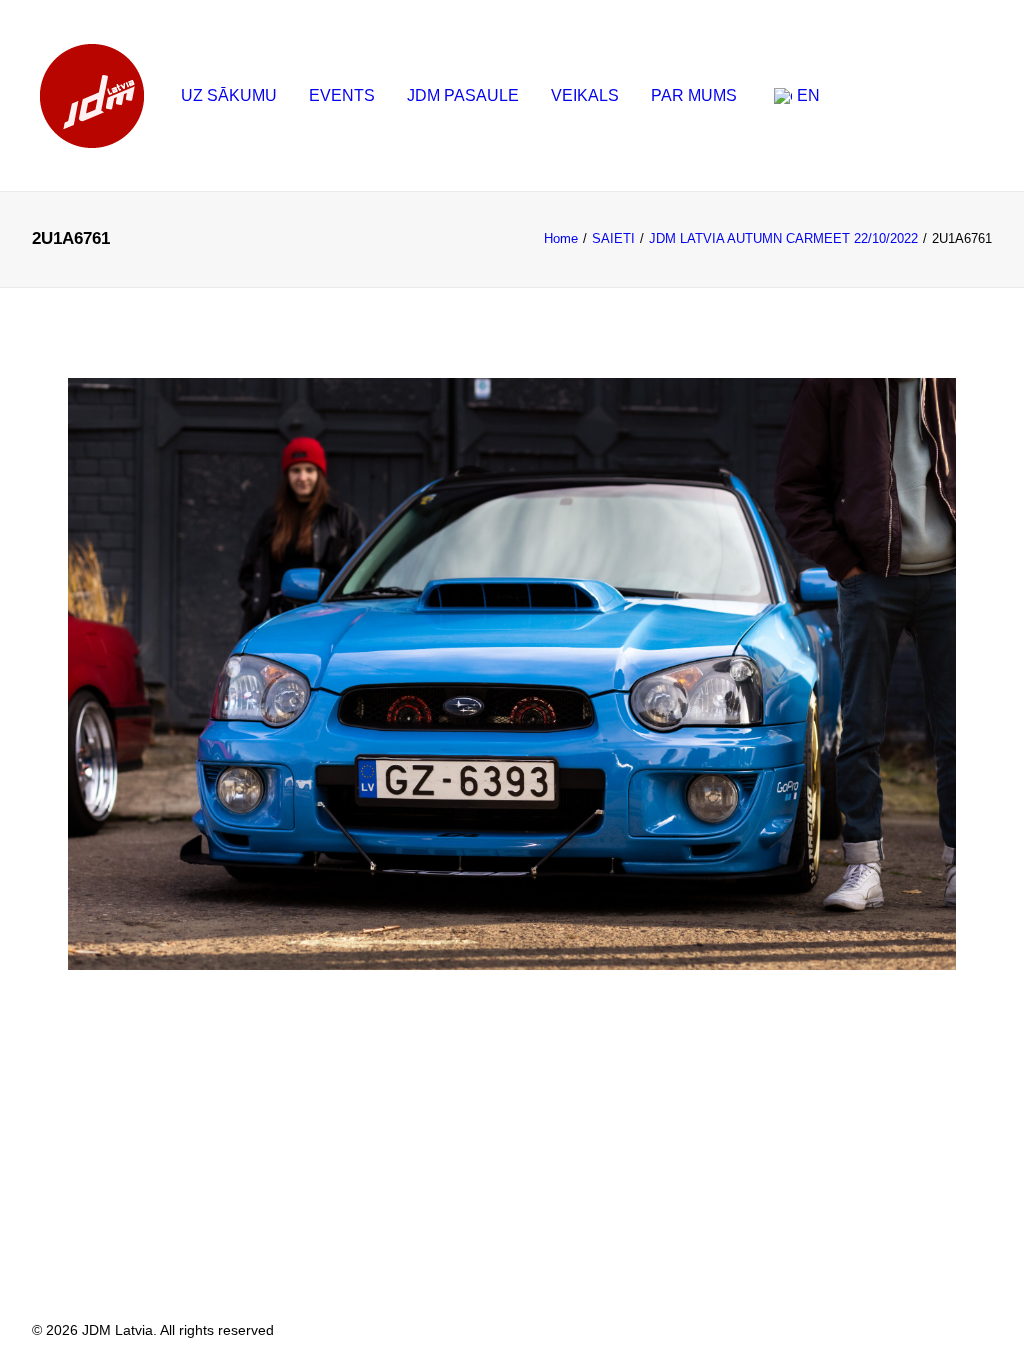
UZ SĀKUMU (229, 95)
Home (561, 238)
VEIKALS (585, 95)
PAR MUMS (694, 95)
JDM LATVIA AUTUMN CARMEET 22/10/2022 (783, 238)
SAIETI (613, 238)
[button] (858, 103)
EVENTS (342, 95)
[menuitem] (229, 96)
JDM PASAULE (463, 95)
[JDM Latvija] (92, 96)
